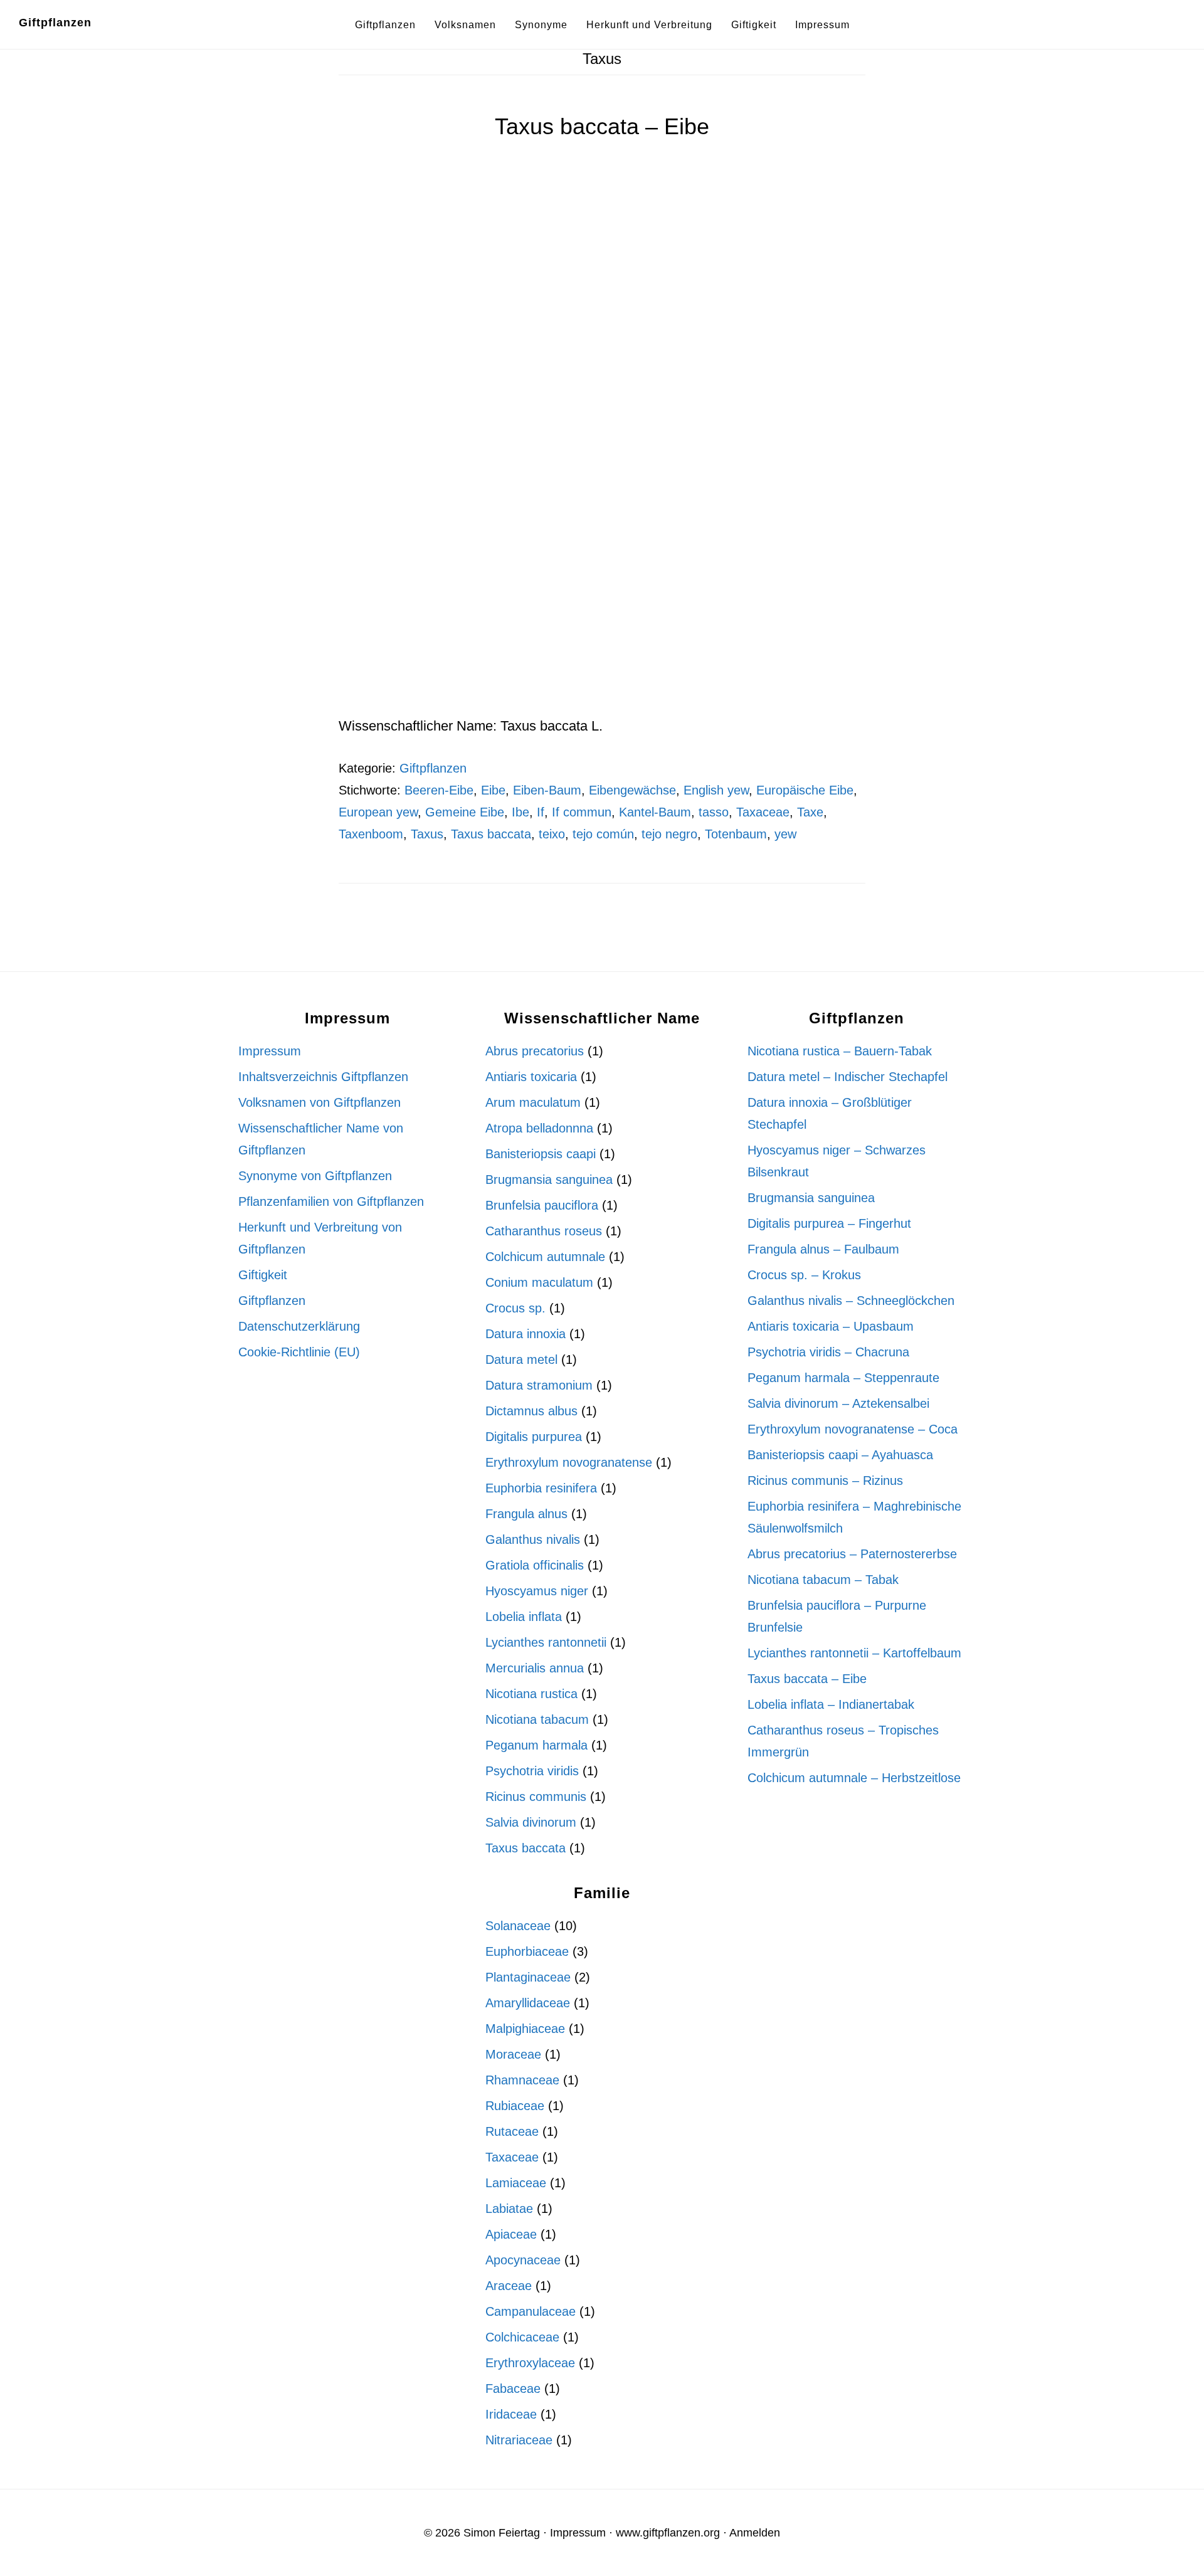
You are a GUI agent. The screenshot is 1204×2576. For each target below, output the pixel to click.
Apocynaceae (523, 2260)
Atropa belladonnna (539, 1128)
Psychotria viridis (532, 1771)
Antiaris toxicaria (531, 1077)
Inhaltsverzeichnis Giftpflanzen (323, 1077)
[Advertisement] (602, 621)
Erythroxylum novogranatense (569, 1462)
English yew (716, 790)
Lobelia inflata (524, 1617)
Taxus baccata (491, 834)
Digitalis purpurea (534, 1437)
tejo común (603, 834)
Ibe (520, 812)
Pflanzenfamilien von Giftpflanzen (331, 1201)
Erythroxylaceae (530, 2363)
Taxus (427, 834)
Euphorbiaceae (527, 1951)
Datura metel (521, 1359)
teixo (552, 834)
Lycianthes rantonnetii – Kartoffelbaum (854, 1653)
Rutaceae (512, 2131)
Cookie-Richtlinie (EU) (299, 1352)
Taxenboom (371, 834)
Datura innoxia (525, 1334)
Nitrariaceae (519, 2440)
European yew (378, 812)
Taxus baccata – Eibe (602, 126)
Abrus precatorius (535, 1051)
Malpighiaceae (525, 2029)
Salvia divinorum (531, 1822)
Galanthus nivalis (533, 1539)
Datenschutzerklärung (299, 1326)
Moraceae (513, 2054)
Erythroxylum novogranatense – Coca (853, 1429)
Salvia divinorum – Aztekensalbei (838, 1403)
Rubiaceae (515, 2106)
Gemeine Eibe (465, 812)
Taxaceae (763, 812)
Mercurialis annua (535, 1668)
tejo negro (669, 834)
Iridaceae (511, 2414)
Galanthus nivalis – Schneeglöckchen (851, 1301)
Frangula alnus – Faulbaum (823, 1249)
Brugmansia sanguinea (549, 1180)
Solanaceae (518, 1926)
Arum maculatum (533, 1102)
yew (785, 834)
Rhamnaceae (522, 2080)
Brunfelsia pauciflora (542, 1205)
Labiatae (509, 2209)
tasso (714, 812)
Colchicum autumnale (545, 1257)
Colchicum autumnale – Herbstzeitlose (854, 1778)
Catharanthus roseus (544, 1231)
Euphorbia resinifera (541, 1488)
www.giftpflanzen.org (668, 2533)
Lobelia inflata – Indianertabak (831, 1704)
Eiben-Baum (547, 790)
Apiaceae (511, 2234)
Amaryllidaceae (528, 2003)
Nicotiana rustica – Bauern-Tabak (840, 1051)
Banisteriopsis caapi (541, 1154)
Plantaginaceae (528, 1977)
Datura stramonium (539, 1385)
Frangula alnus (526, 1514)
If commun (582, 812)
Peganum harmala (536, 1745)
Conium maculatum (539, 1282)
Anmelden (755, 2533)
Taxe (810, 812)
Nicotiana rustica (531, 1694)
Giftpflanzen (55, 23)
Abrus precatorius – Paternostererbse (852, 1554)
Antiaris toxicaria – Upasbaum (831, 1326)
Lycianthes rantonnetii (546, 1642)
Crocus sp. (515, 1308)
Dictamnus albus (531, 1411)
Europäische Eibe (805, 790)
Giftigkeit (263, 1275)
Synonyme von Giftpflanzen (315, 1176)
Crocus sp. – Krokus (804, 1275)
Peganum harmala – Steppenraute (843, 1378)
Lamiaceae (516, 2183)
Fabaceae (513, 2389)
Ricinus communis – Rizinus (825, 1481)
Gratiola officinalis (535, 1565)
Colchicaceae (522, 2337)
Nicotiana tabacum (537, 1719)
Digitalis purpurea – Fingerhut (829, 1223)
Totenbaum (736, 834)
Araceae (509, 2286)
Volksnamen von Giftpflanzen (319, 1102)
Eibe (493, 790)
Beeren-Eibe (439, 790)
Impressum (270, 1051)
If (541, 812)
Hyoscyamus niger (537, 1591)
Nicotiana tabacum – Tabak (823, 1580)
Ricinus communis (536, 1797)
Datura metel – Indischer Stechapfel (848, 1077)
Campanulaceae (531, 2311)
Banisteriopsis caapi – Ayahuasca (840, 1455)
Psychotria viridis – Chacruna (828, 1352)
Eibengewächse (632, 790)
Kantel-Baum (655, 812)
